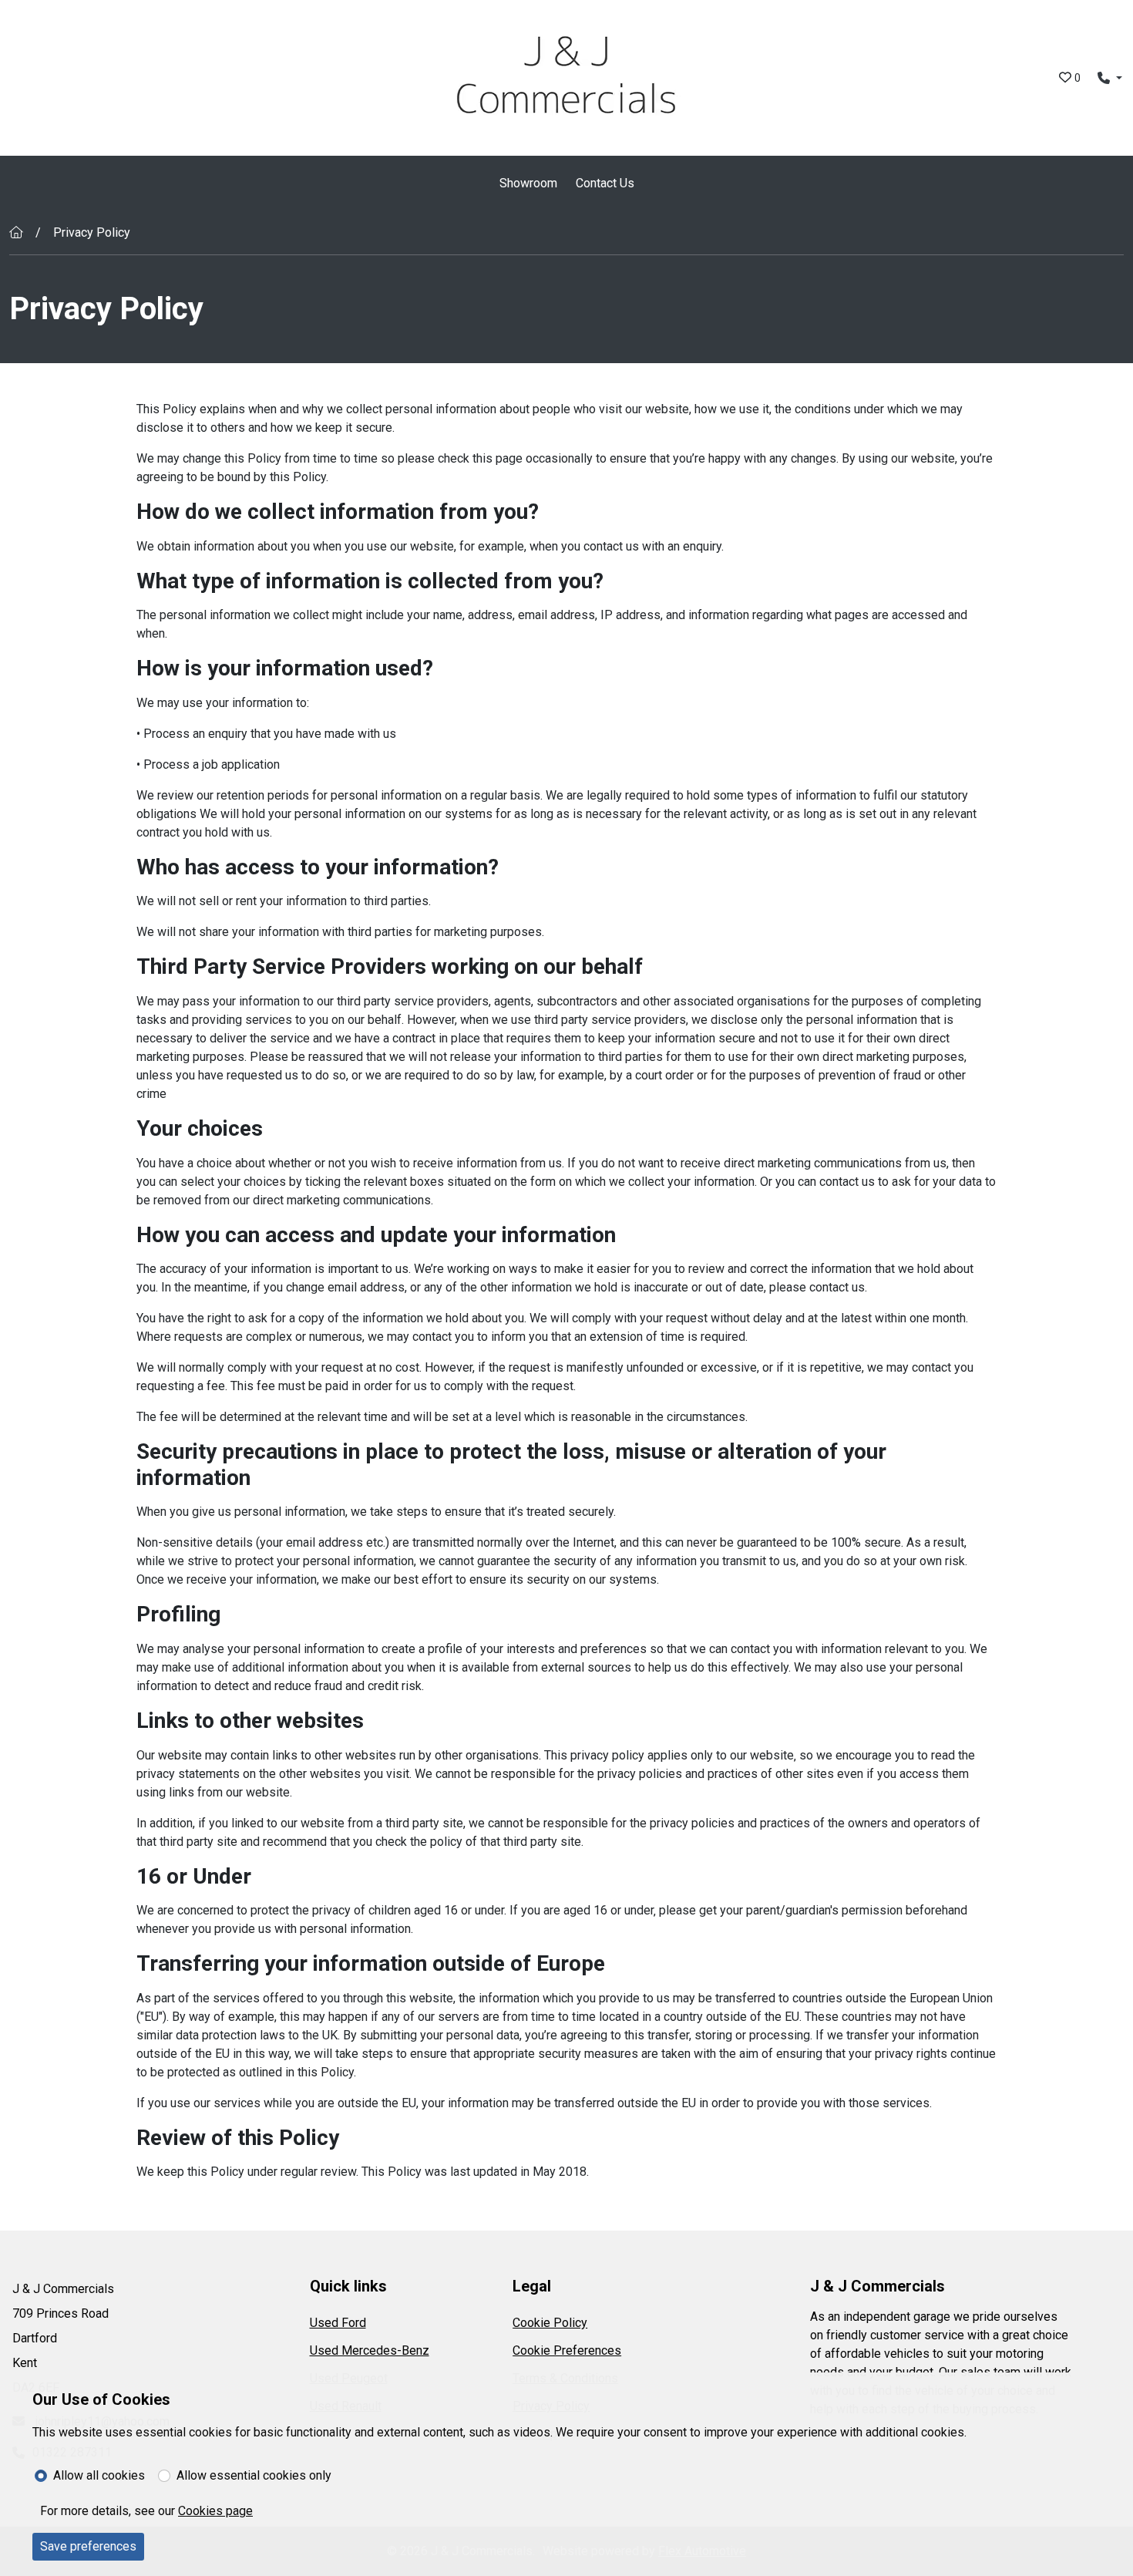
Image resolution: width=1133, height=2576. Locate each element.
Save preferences (88, 2546)
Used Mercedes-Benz (370, 2350)
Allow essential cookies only (254, 2475)
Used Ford (338, 2323)
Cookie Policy (550, 2323)
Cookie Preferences (567, 2350)
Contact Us (605, 183)
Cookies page (215, 2511)
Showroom (528, 183)
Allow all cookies (99, 2475)
